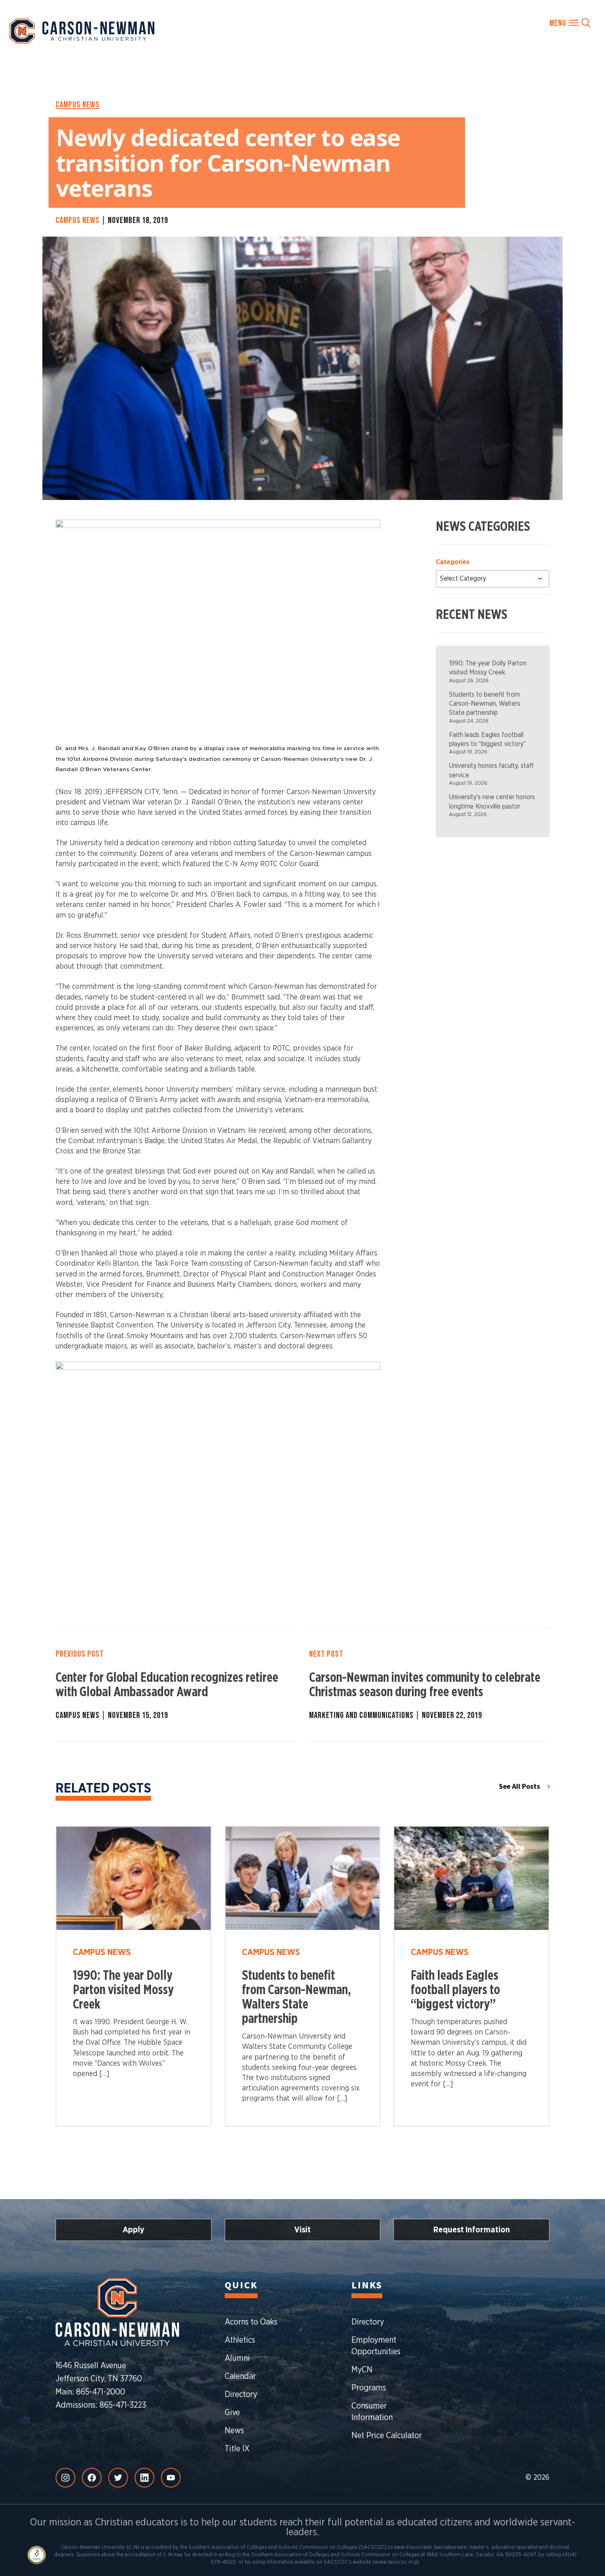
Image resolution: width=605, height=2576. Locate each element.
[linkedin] (144, 2478)
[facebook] (92, 2478)
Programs (369, 2388)
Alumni (237, 2358)
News (234, 2431)
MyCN (362, 2370)
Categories (453, 562)
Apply (134, 2230)
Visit (302, 2230)
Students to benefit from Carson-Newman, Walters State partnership (485, 704)
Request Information (472, 2230)
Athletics (240, 2340)
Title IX (237, 2449)
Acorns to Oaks (251, 2322)
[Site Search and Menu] (570, 23)
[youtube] (171, 2478)
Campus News (78, 105)
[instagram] (65, 2478)
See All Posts (519, 1787)
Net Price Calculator (387, 2436)
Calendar (240, 2376)
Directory (241, 2395)
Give (232, 2413)
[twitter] (118, 2478)
